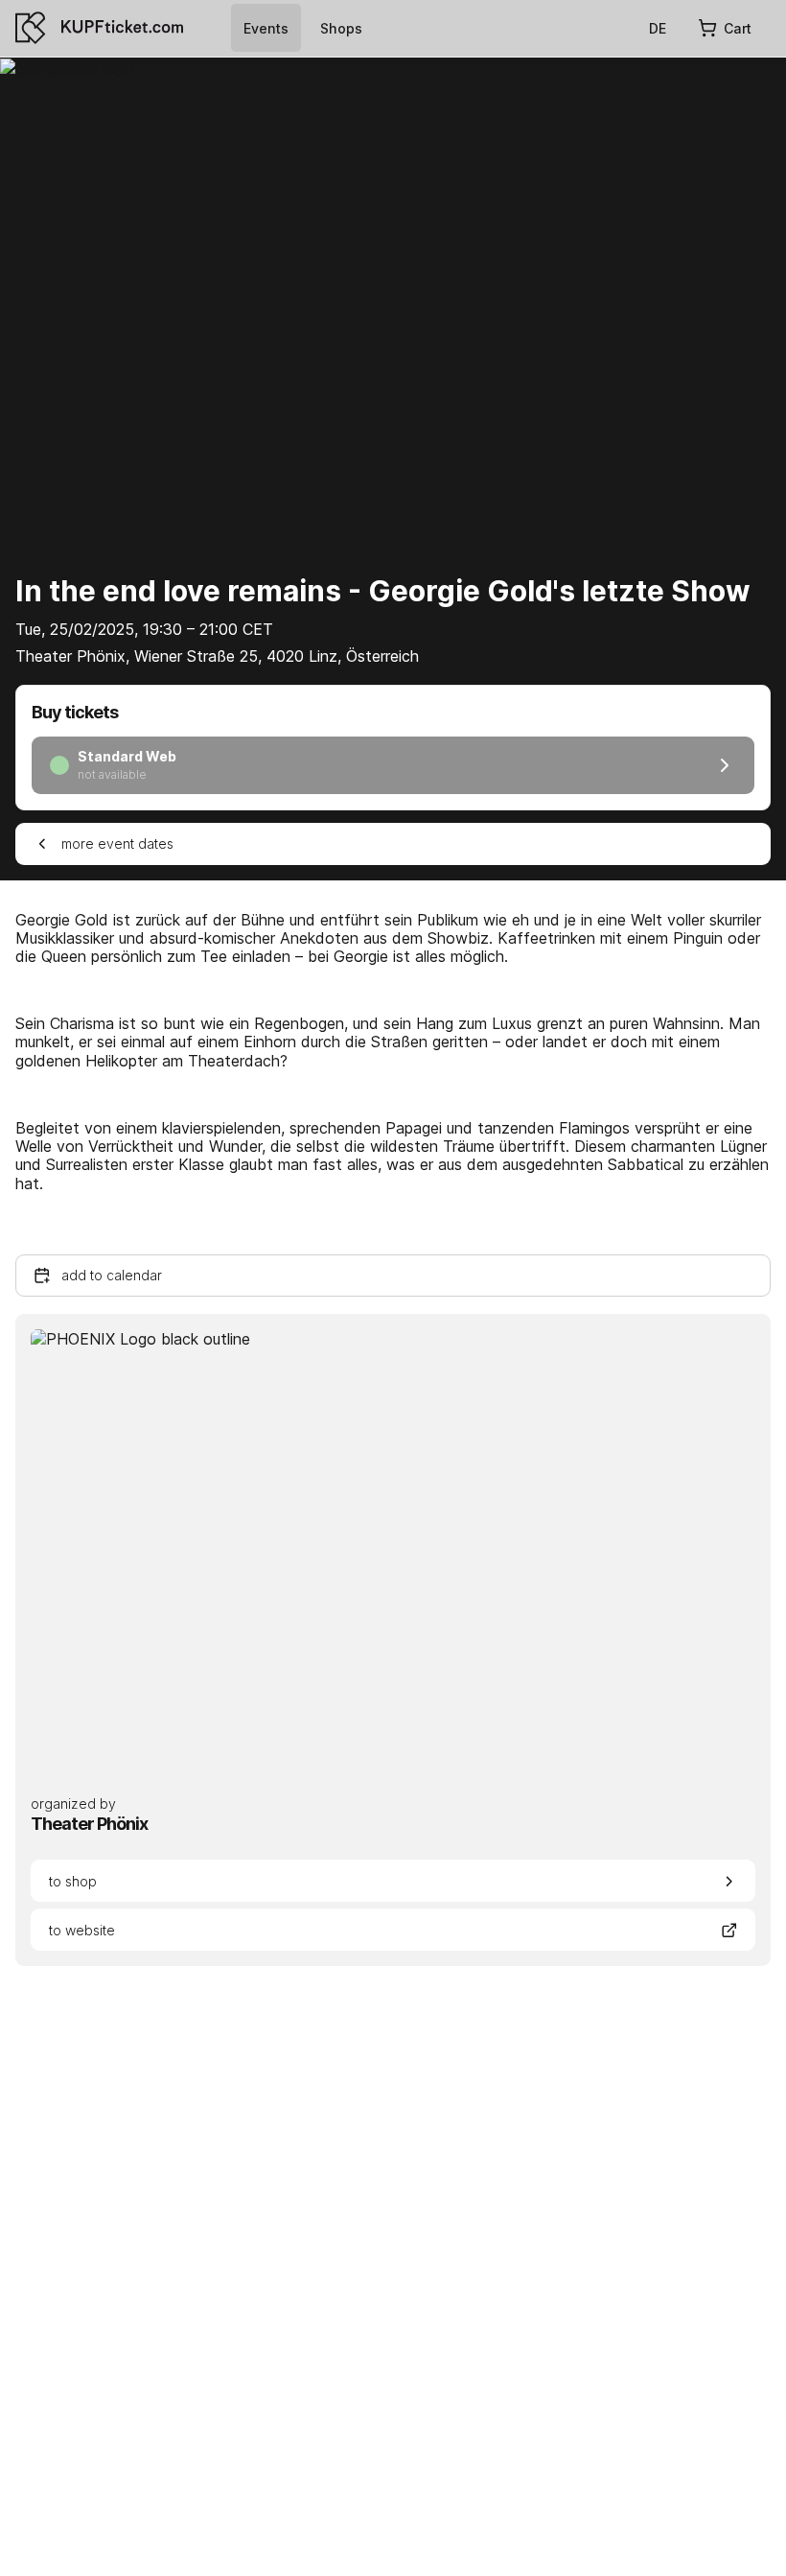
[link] (266, 28)
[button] (393, 1276)
